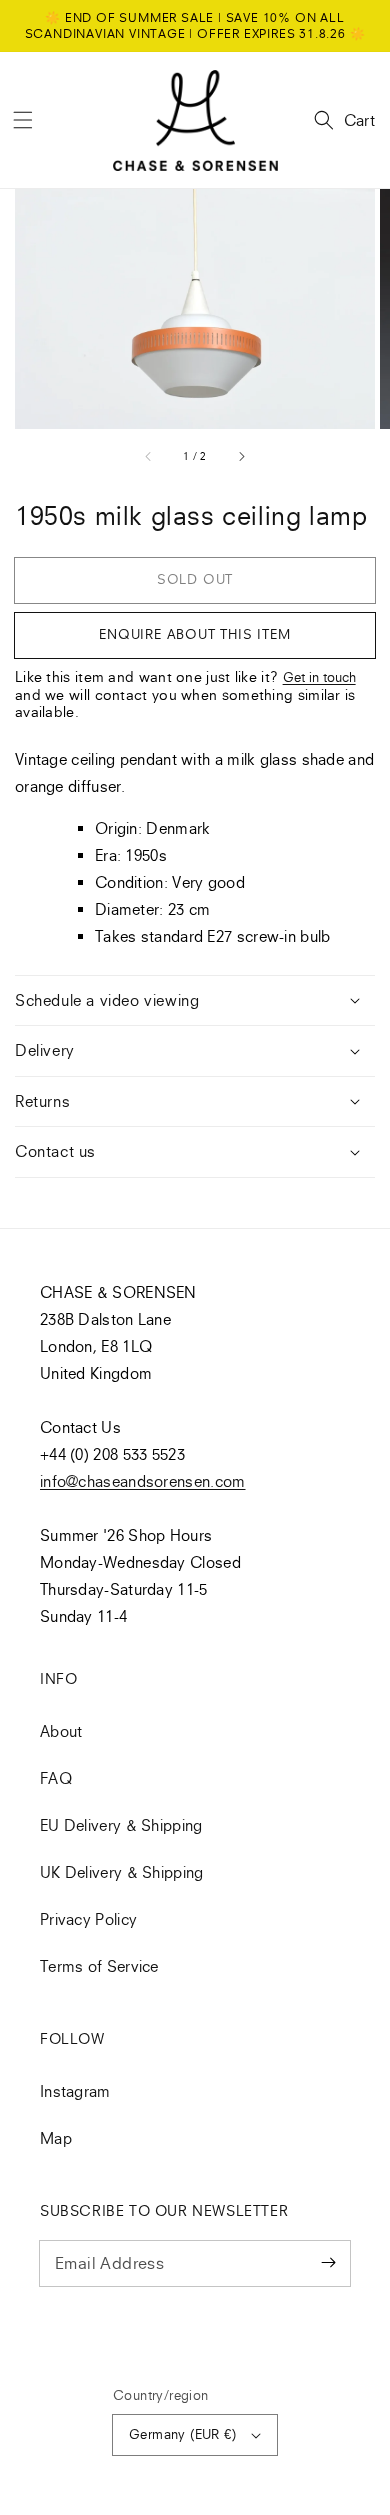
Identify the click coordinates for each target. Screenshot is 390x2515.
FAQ (56, 1778)
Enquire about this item (194, 634)
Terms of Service (99, 1966)
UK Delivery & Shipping (122, 1872)
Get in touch (319, 677)
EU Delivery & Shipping (121, 1825)
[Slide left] (149, 456)
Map (56, 2138)
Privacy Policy (88, 1919)
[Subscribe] (328, 2263)
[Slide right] (241, 456)
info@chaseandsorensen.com (143, 1481)
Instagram (75, 2091)
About (61, 1731)
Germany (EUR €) (182, 2434)
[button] (23, 120)
